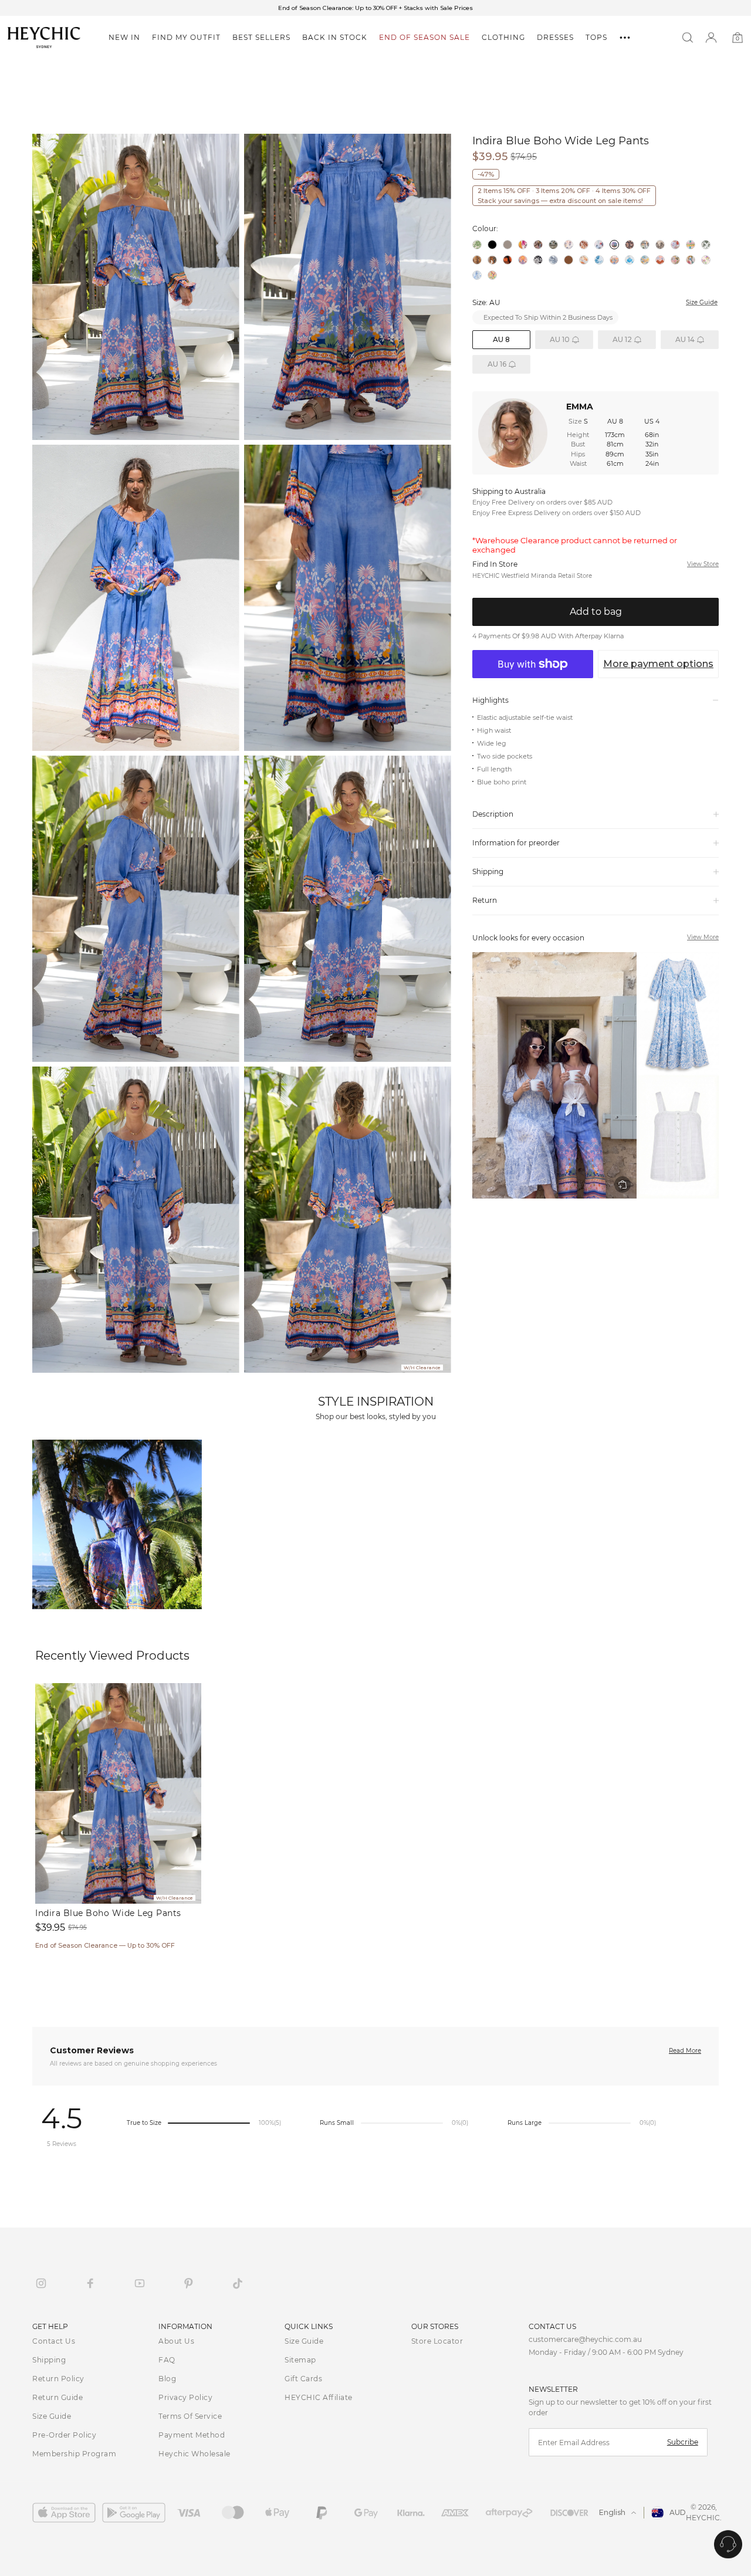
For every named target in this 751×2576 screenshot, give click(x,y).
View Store (703, 564)
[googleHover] (137, 2513)
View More (703, 937)
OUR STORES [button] (435, 2326)
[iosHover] (67, 2513)
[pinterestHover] (188, 2283)
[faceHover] (90, 2283)
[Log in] (711, 38)
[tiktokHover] (238, 2283)
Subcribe (683, 2442)
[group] (596, 1075)
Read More (685, 2051)
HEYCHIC (703, 2518)
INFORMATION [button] (185, 2326)
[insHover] (41, 2283)
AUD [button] (678, 2512)
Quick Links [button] (309, 2326)
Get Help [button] (50, 2326)
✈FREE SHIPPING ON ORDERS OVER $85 (376, 8)
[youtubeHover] (140, 2283)
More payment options (658, 664)
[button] (124, 38)
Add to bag (596, 612)
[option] (375, 8)
